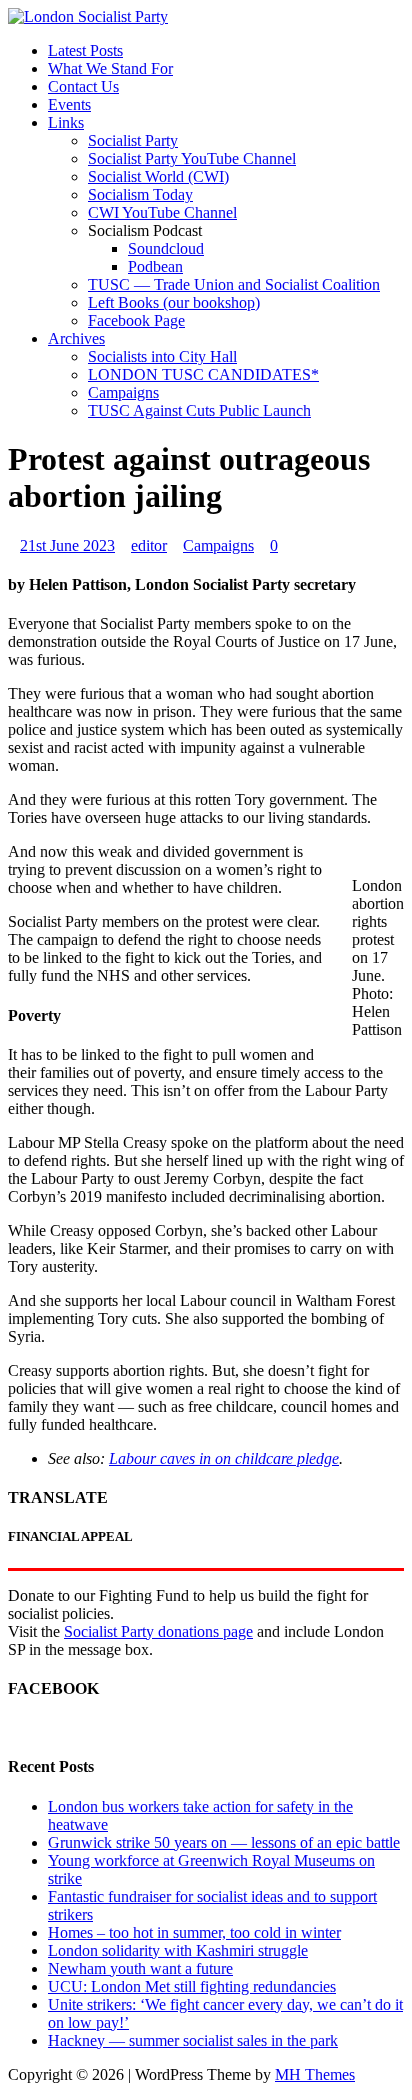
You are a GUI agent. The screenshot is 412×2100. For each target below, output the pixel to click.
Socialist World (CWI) (158, 176)
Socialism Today (140, 194)
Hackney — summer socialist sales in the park (193, 2040)
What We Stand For (110, 68)
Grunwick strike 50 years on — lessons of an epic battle (224, 1842)
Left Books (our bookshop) (174, 302)
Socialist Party (133, 140)
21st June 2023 (67, 545)
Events (69, 104)
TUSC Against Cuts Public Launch (199, 410)
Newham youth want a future (140, 1968)
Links (66, 122)
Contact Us (83, 86)
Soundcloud (166, 248)
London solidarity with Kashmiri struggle (178, 1950)
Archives (76, 338)
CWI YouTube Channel (162, 212)
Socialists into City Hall (162, 356)
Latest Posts (85, 50)
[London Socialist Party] (88, 16)
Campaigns (123, 392)
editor (149, 545)
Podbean (155, 266)
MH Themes (315, 2074)
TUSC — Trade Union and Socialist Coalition (234, 284)
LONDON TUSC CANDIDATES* (203, 374)
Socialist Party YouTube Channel (192, 158)
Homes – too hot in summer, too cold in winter (194, 1932)
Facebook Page (136, 320)
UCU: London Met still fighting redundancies (192, 1986)
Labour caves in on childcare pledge (224, 1458)
